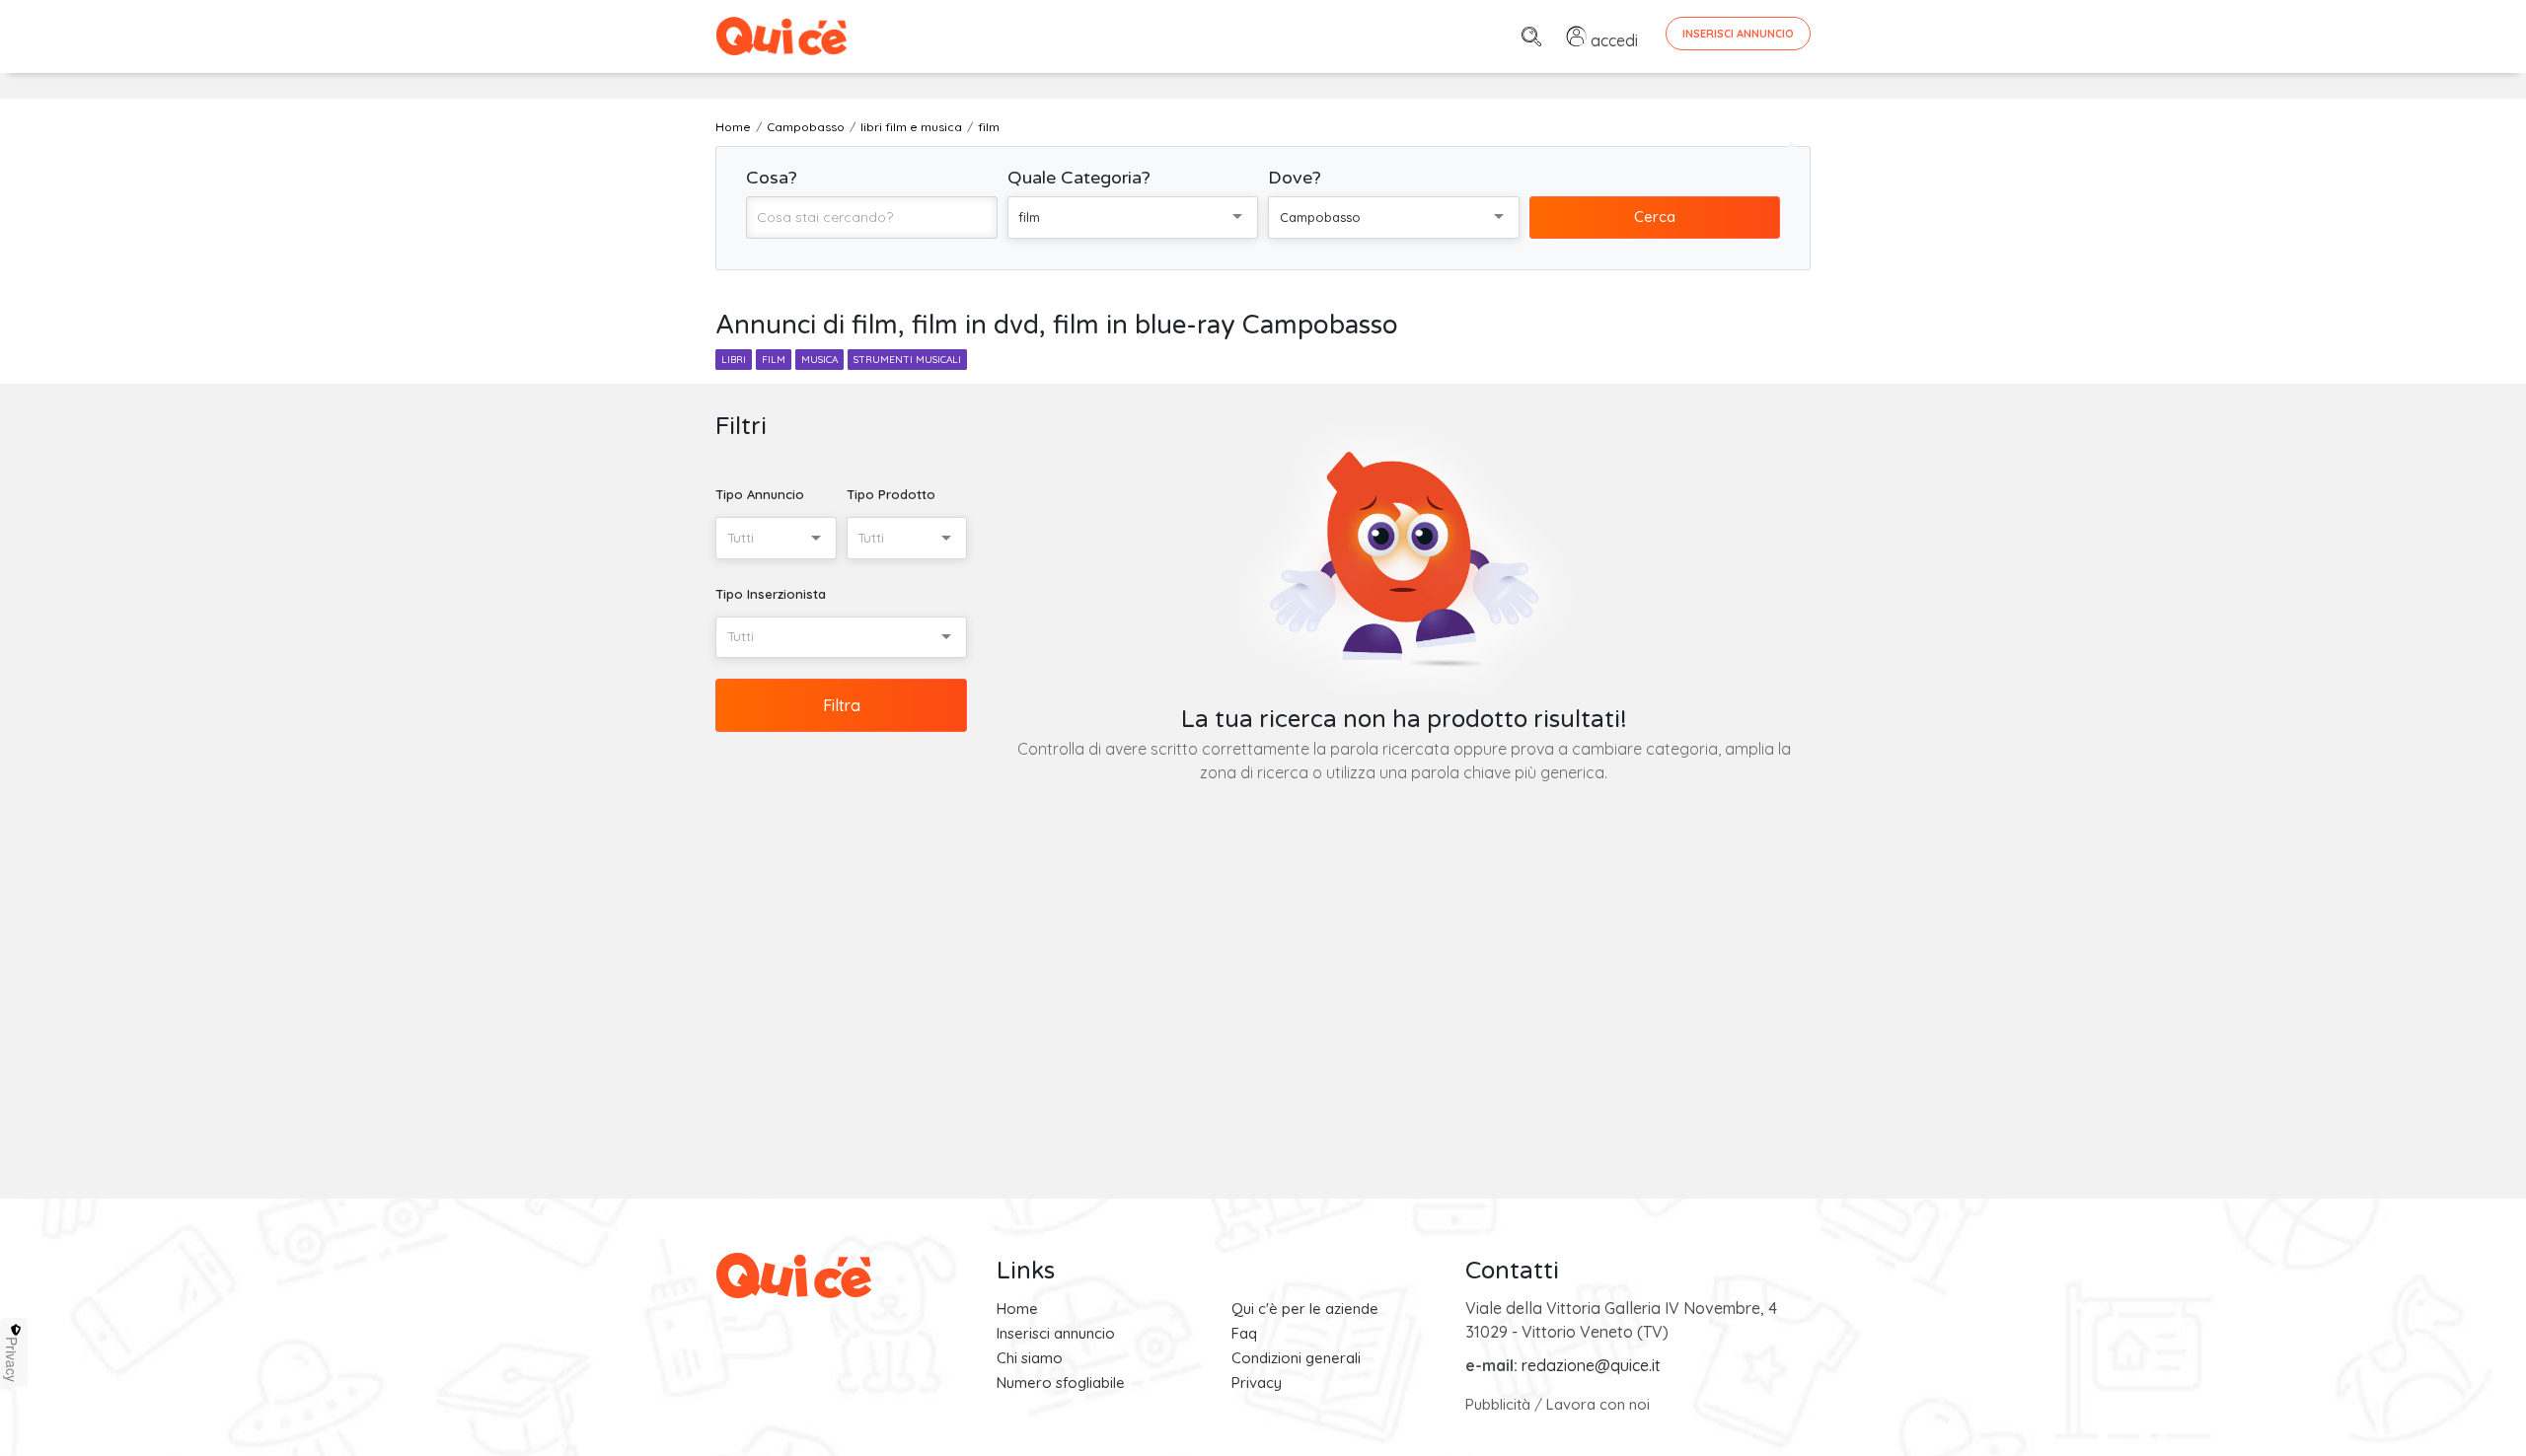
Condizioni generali (1296, 1358)
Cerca (1655, 217)
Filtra (842, 705)
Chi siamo (1030, 1358)
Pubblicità (1498, 1404)
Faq (1244, 1333)
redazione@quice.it (1591, 1365)
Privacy (1257, 1383)
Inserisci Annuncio (1738, 34)
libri (734, 360)
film (774, 360)
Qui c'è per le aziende (1305, 1309)
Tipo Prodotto (891, 494)
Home (1017, 1309)
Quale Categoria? (1079, 178)
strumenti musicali (907, 360)
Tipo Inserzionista (771, 594)
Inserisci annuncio (1056, 1333)
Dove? (1295, 178)
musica (819, 360)
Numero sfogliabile (1061, 1383)
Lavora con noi (1598, 1404)
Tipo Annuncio (760, 494)
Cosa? (772, 178)
